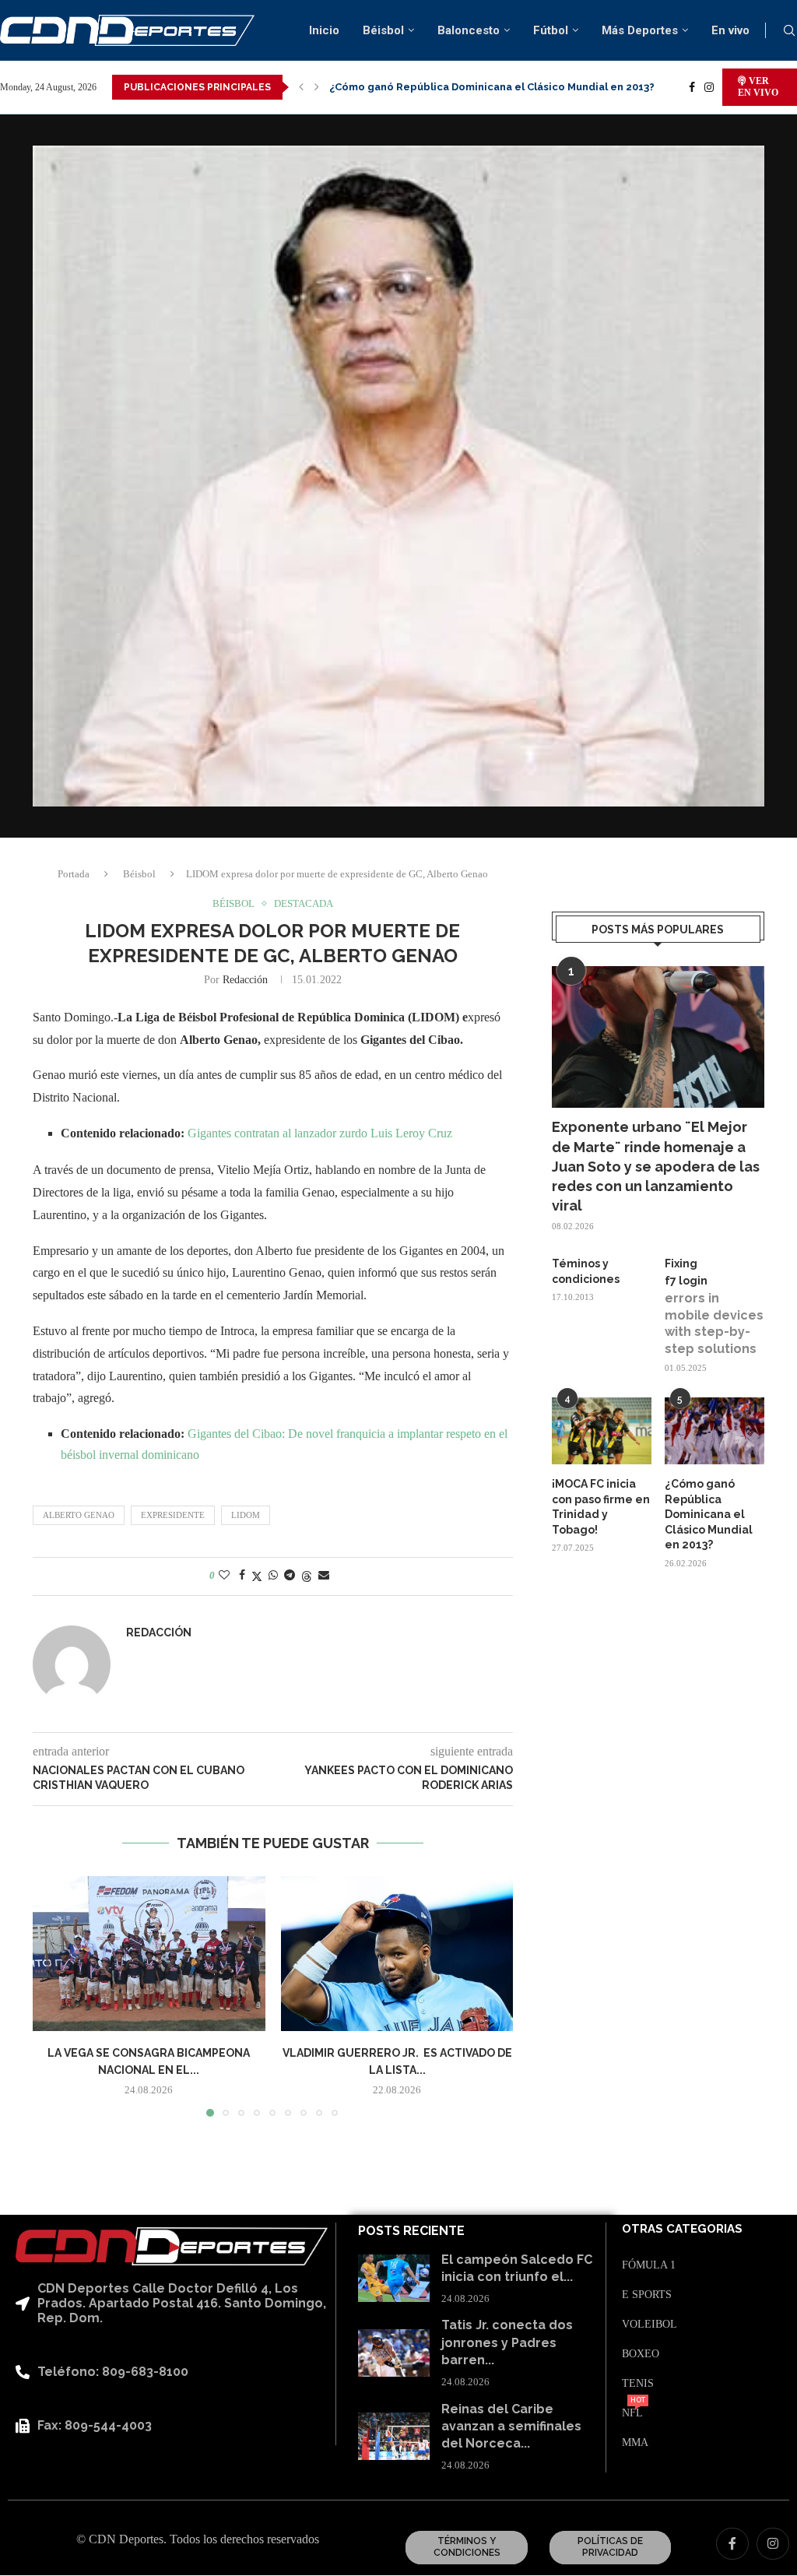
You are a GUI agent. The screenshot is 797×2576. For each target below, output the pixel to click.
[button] (301, 87)
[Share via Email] (324, 1576)
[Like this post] (224, 1576)
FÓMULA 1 (649, 2265)
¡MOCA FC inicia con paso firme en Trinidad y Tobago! (601, 1507)
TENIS (638, 2384)
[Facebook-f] (732, 2544)
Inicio (324, 30)
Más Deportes (640, 30)
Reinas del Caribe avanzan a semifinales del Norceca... (511, 2427)
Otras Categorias (682, 2229)
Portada (74, 874)
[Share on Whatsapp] (273, 1576)
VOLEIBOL (650, 2325)
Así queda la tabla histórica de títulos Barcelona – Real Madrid (491, 87)
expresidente (173, 1515)
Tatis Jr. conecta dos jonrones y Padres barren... (507, 2342)
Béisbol (383, 30)
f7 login (686, 1281)
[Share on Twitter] (257, 1576)
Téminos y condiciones (586, 1271)
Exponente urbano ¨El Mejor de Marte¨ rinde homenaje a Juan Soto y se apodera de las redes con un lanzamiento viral (656, 1166)
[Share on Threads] (307, 1576)
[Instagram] (709, 87)
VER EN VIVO (758, 87)
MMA (635, 2443)
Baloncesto (469, 30)
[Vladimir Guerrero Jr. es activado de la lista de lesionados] (397, 1954)
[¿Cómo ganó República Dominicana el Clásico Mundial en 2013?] (714, 1431)
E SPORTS (647, 2295)
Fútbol (551, 30)
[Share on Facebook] (242, 1576)
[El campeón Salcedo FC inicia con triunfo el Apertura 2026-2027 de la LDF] (394, 2278)
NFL (632, 2413)
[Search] (789, 31)
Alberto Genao (79, 1515)
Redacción (245, 980)
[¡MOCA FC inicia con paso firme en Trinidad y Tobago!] (602, 1431)
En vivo (730, 30)
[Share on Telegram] (290, 1576)
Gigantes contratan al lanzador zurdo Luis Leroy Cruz (320, 1133)
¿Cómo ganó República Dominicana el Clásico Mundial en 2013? (709, 1514)
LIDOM (246, 1515)
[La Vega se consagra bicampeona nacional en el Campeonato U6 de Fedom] (149, 1954)
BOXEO (641, 2354)
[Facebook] (692, 87)
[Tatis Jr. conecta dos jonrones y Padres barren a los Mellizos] (394, 2353)
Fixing (681, 1263)
